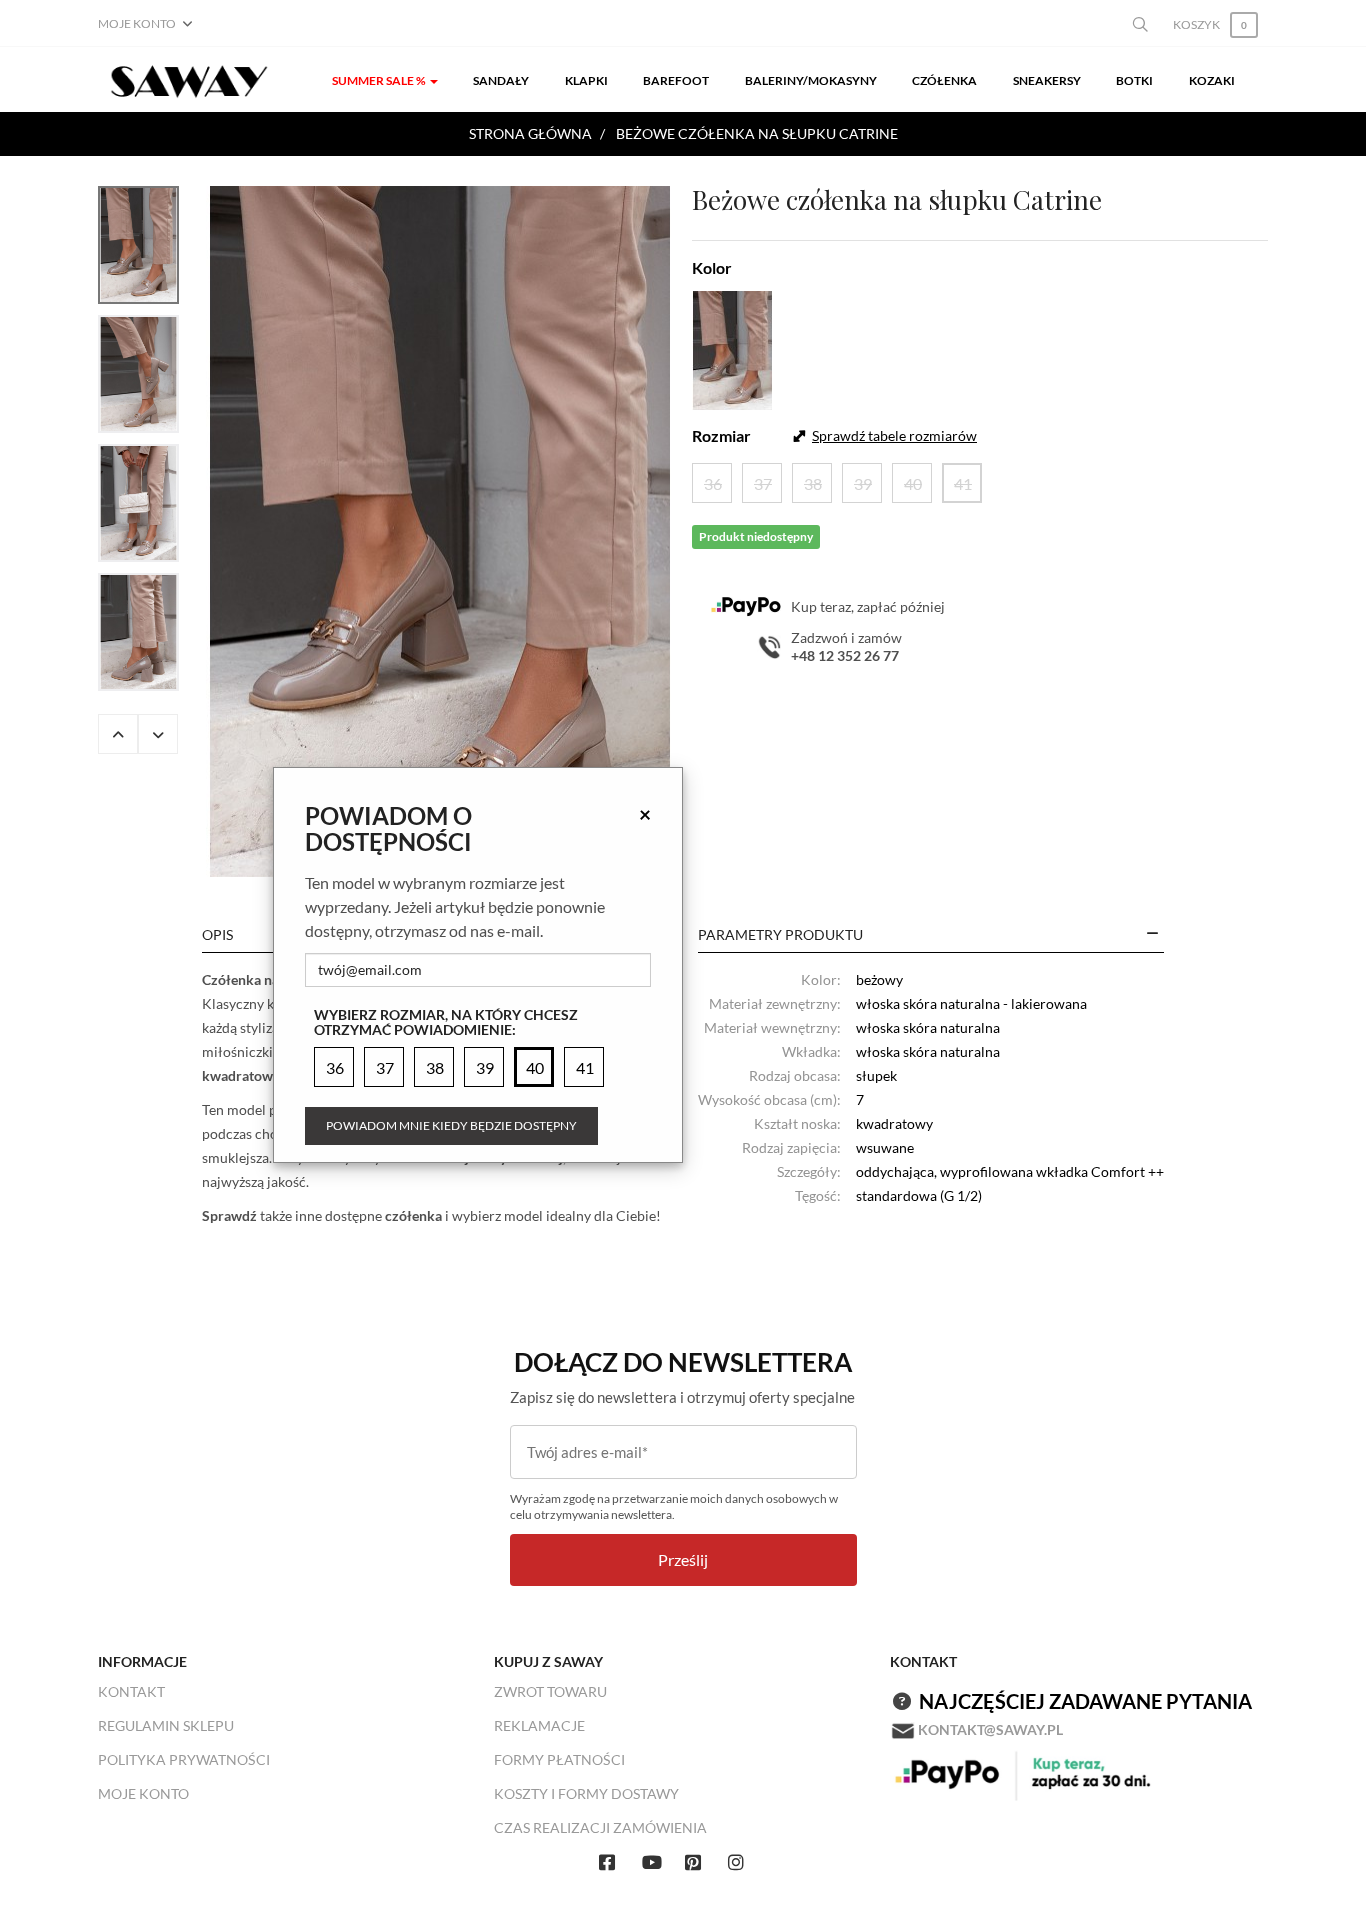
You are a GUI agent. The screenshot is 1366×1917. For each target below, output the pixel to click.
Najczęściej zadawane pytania (1085, 1701)
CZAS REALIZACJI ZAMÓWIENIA (600, 1827)
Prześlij (683, 1559)
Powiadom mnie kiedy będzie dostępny (451, 1125)
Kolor (712, 267)
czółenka (413, 1215)
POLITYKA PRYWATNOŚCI (184, 1759)
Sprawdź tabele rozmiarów (894, 435)
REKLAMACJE (539, 1725)
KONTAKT (131, 1691)
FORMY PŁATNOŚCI (559, 1759)
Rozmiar (721, 435)
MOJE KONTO (143, 1793)
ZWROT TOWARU (550, 1691)
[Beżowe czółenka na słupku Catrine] (440, 531)
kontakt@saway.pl (990, 1729)
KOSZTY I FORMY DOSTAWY (586, 1793)
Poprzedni (118, 734)
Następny (158, 734)
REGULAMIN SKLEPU (166, 1725)
